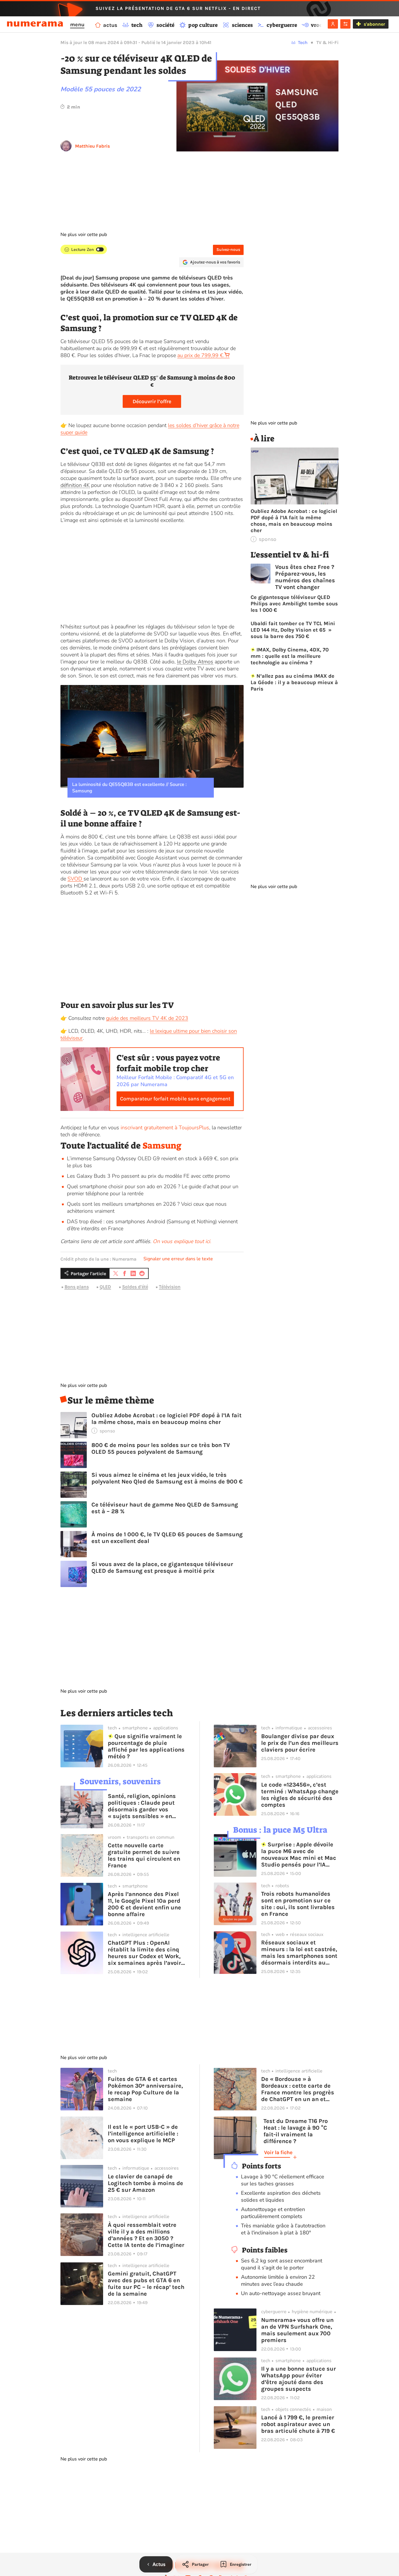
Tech (303, 42)
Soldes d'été (135, 1287)
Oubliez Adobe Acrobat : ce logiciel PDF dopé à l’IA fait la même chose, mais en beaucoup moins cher (166, 1419)
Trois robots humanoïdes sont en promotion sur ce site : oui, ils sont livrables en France (298, 1904)
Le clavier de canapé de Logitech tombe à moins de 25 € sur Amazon (145, 2183)
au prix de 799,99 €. (201, 355)
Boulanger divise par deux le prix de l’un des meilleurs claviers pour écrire (300, 1743)
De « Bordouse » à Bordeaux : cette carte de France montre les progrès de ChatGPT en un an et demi (298, 2089)
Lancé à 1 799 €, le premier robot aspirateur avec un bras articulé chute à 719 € (298, 2424)
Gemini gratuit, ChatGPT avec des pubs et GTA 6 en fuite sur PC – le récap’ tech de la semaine (146, 2284)
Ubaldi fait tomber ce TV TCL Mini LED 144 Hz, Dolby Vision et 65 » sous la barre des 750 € (293, 630)
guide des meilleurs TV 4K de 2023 (147, 1018)
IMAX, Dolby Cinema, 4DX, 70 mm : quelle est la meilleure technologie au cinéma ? (290, 656)
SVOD (76, 879)
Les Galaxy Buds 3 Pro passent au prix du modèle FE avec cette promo (148, 1176)
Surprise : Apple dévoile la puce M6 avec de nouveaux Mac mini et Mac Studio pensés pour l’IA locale (299, 1855)
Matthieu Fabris (92, 146)
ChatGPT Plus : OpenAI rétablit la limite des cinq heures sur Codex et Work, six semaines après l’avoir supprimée (144, 1953)
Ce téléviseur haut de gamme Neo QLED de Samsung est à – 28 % (165, 1508)
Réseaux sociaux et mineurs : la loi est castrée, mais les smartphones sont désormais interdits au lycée (299, 1953)
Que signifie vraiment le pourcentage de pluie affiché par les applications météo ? (146, 1746)
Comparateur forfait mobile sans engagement (175, 1099)
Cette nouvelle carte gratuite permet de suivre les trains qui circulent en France (144, 1855)
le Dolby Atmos (195, 662)
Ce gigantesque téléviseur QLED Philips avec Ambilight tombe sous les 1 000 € (294, 604)
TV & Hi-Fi (327, 42)
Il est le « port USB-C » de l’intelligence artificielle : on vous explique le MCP (143, 2134)
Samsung (162, 1146)
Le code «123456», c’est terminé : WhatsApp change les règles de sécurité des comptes (300, 1795)
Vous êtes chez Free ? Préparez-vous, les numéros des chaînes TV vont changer (305, 577)
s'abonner (374, 24)
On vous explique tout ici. (182, 1241)
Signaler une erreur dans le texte (178, 1259)
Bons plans (77, 1287)
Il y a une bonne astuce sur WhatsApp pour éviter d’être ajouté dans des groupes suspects (299, 2379)
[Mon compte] (333, 24)
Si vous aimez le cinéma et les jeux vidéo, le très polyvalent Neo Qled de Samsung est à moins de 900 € (167, 1478)
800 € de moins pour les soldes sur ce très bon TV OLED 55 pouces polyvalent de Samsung (161, 1448)
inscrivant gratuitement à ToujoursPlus (165, 1128)
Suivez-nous (228, 250)
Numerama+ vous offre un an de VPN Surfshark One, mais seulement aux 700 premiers (297, 2330)
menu (77, 25)
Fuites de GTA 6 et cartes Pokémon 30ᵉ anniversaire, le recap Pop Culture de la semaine (145, 2089)
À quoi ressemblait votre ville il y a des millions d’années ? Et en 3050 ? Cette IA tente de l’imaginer (146, 2235)
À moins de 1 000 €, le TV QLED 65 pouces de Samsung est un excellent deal (167, 1538)
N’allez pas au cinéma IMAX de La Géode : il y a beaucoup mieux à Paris (294, 682)
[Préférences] (345, 24)
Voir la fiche (278, 2152)
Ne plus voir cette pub (84, 235)
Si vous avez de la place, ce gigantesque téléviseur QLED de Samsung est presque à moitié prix (162, 1567)
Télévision (170, 1287)
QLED (105, 1287)
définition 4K (75, 485)
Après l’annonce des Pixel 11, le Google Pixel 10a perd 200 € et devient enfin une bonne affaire (144, 1904)
